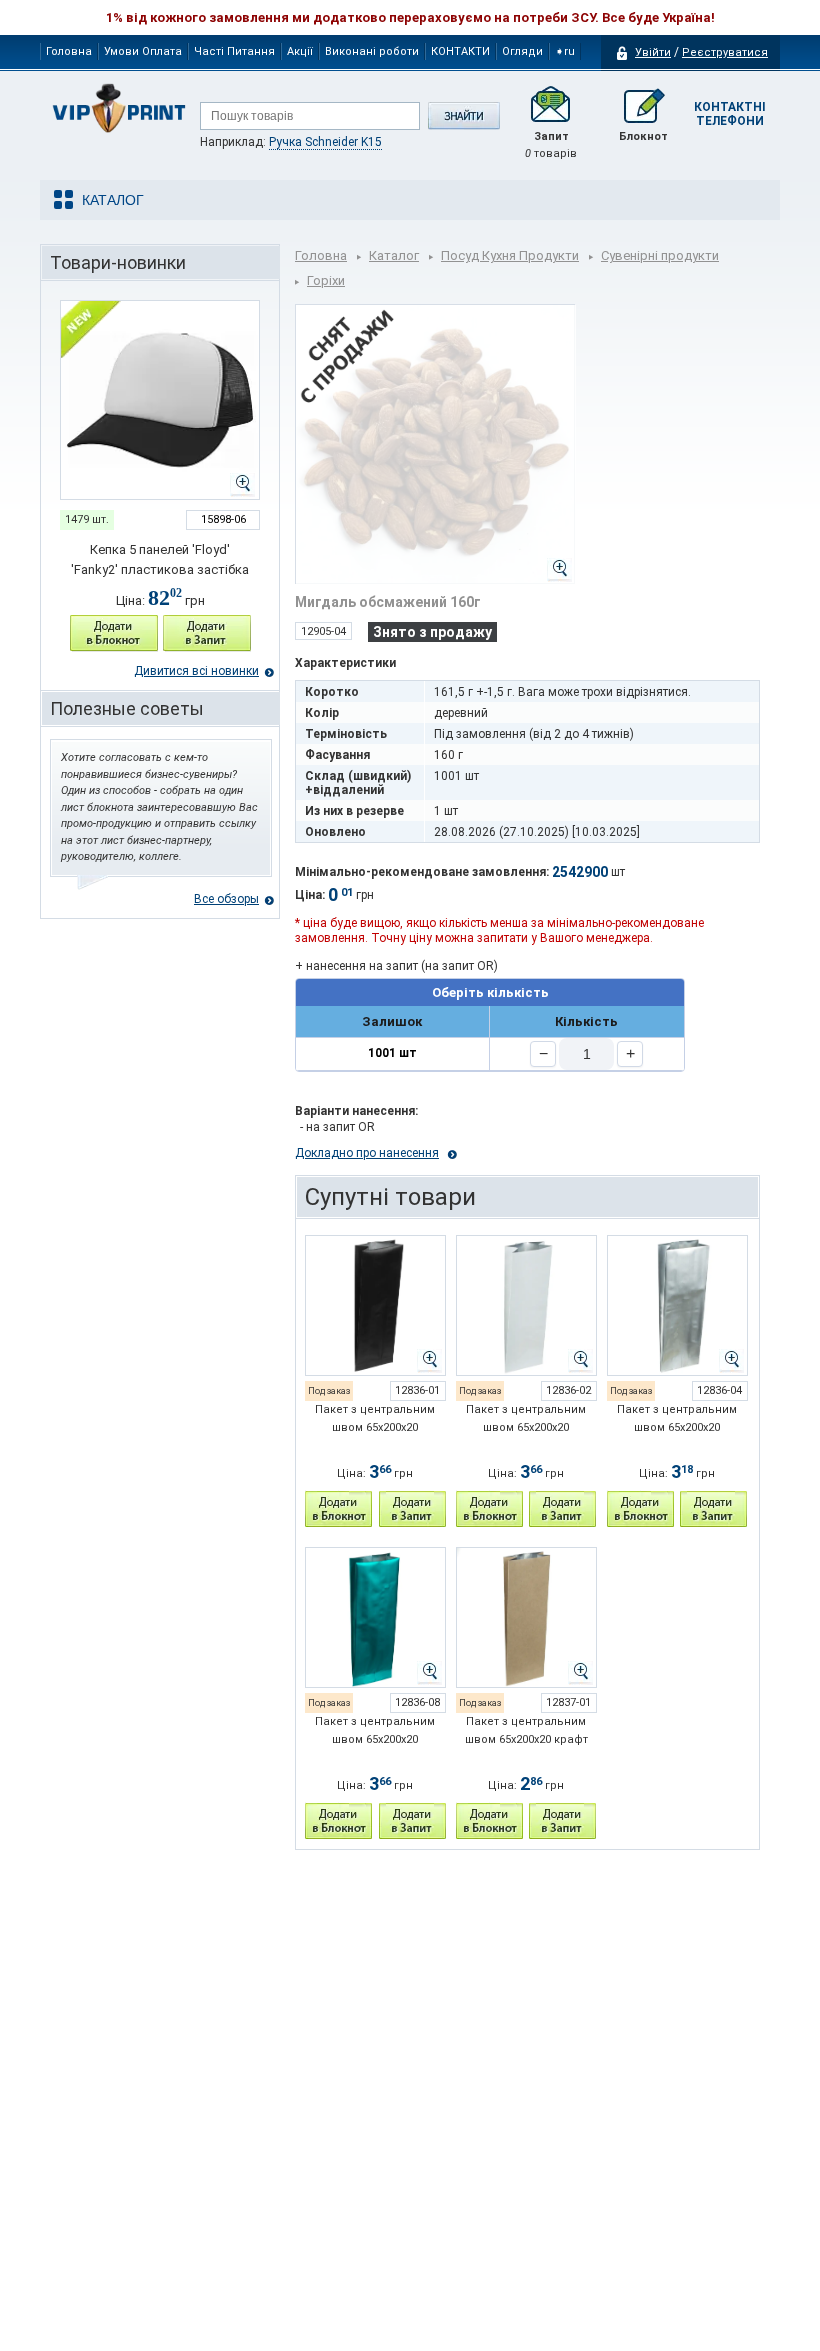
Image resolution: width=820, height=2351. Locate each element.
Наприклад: (291, 142)
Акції (300, 51)
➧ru (565, 51)
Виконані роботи (372, 51)
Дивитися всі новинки (196, 671)
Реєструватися (725, 52)
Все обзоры (226, 899)
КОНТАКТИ (460, 51)
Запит (551, 145)
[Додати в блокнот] (114, 633)
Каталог (394, 255)
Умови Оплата (143, 51)
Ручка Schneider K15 (325, 142)
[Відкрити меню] (110, 200)
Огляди (522, 51)
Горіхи (326, 280)
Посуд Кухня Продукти (510, 255)
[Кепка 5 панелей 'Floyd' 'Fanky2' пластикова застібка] (160, 400)
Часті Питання (234, 51)
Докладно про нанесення (367, 1153)
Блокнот (643, 136)
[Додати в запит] (207, 633)
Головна (69, 51)
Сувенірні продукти (660, 255)
